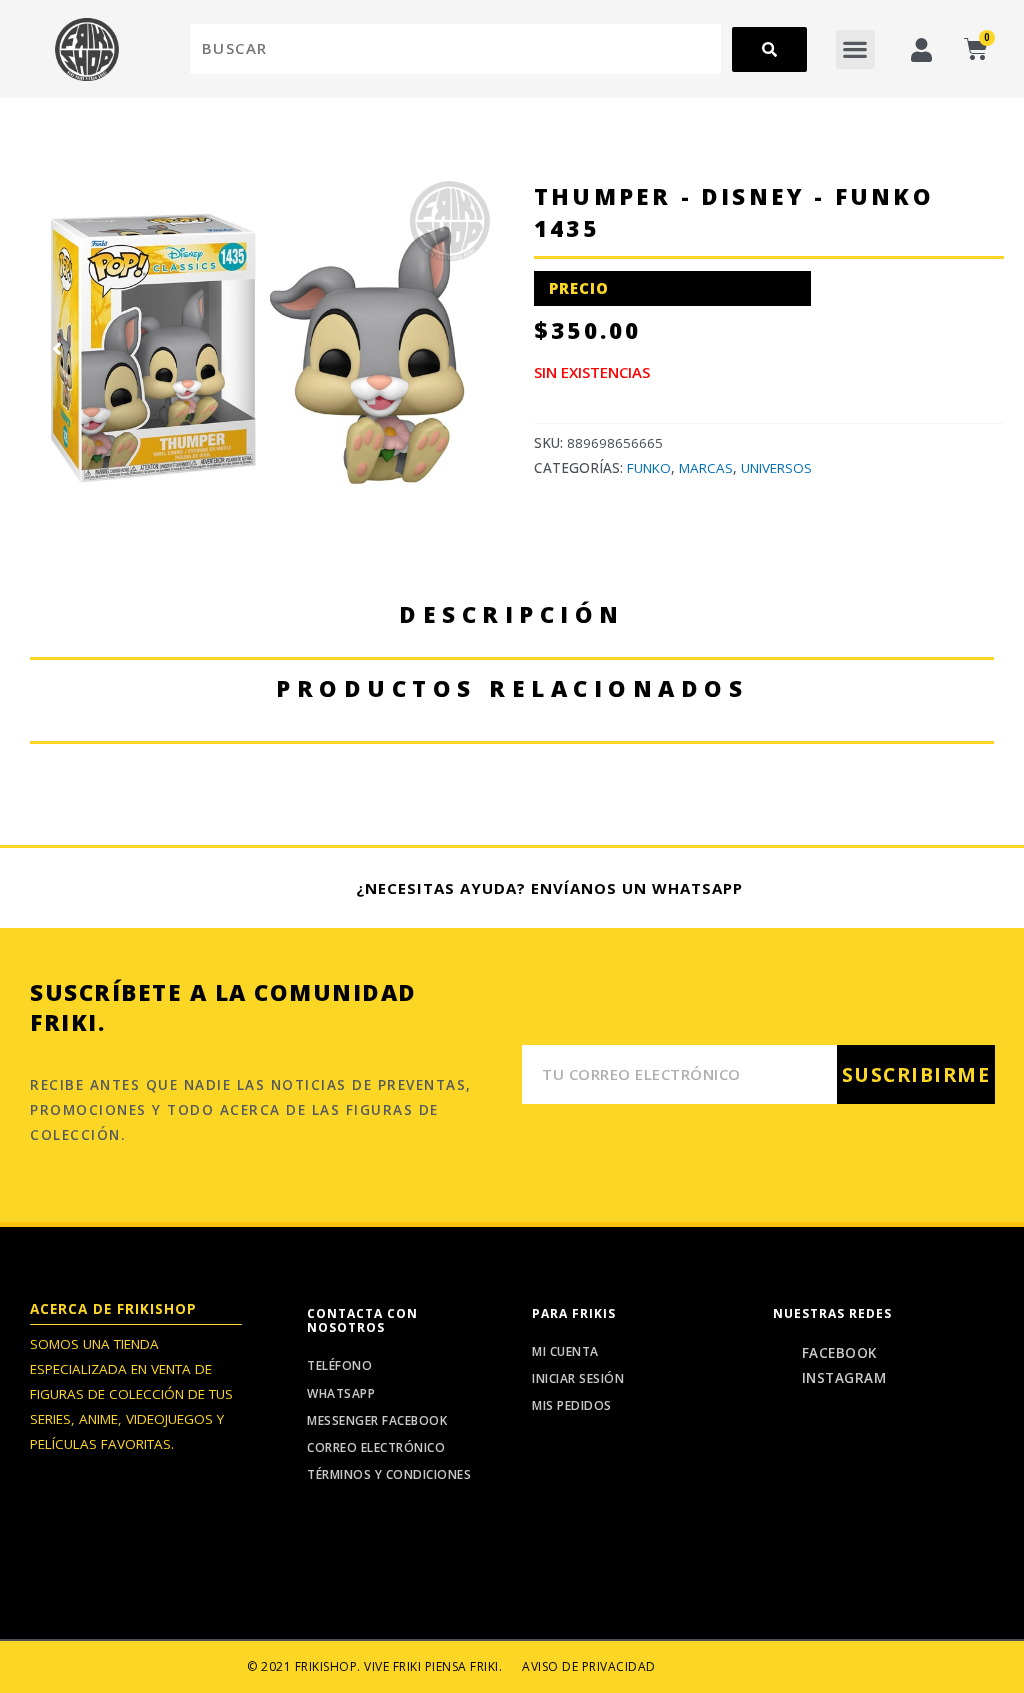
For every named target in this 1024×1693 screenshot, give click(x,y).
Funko (649, 468)
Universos (776, 468)
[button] (855, 49)
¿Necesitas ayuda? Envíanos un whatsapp (549, 888)
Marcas (706, 468)
